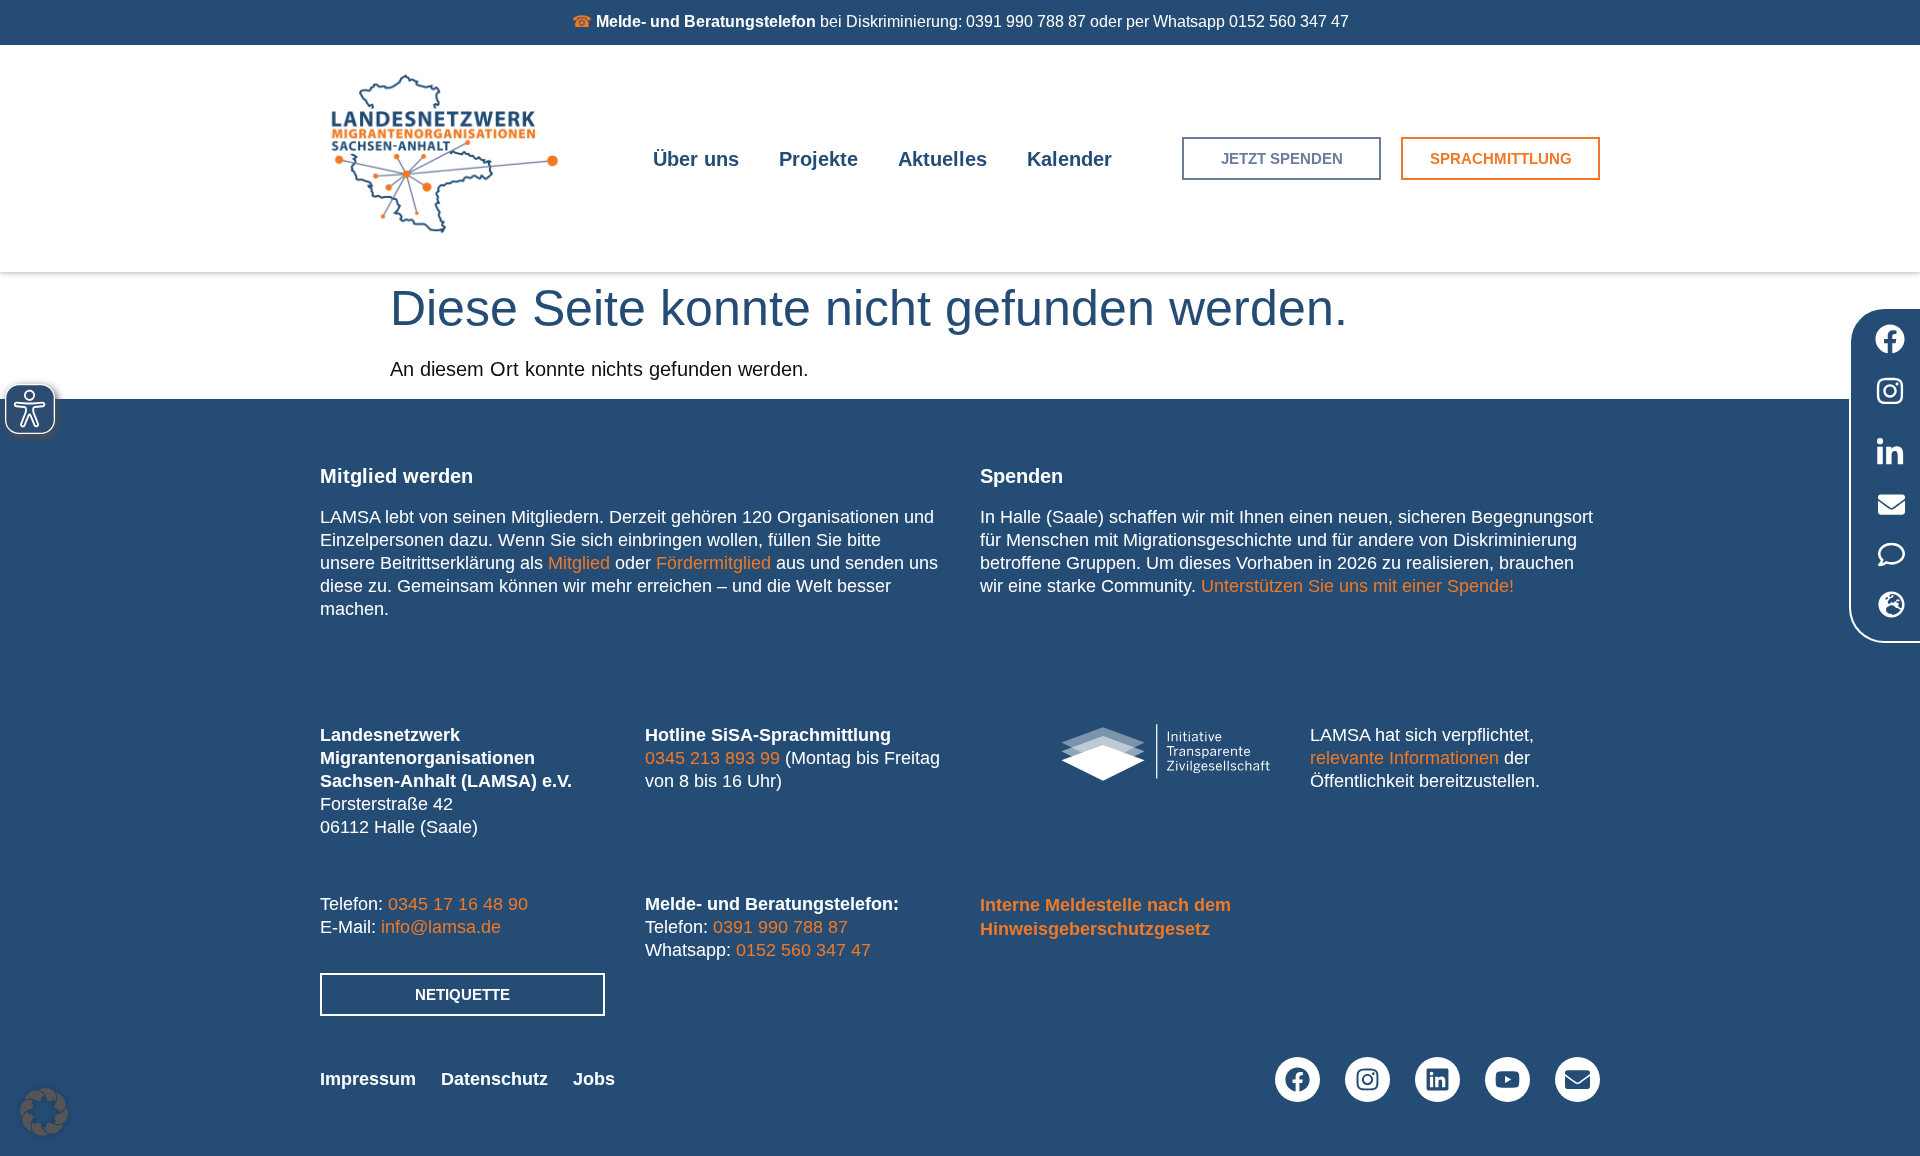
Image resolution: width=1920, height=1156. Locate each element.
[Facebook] (1297, 1079)
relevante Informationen (1404, 758)
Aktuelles (942, 159)
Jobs (594, 1079)
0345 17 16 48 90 (458, 904)
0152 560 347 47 (803, 950)
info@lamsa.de (441, 927)
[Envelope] (1577, 1079)
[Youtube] (1507, 1079)
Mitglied (579, 563)
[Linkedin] (1437, 1079)
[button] (44, 1112)
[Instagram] (1367, 1079)
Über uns (696, 159)
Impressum (368, 1079)
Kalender (1069, 159)
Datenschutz (494, 1079)
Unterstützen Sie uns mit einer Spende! (1357, 586)
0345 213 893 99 (712, 758)
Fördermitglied (713, 563)
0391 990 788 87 (780, 927)
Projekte (818, 159)
